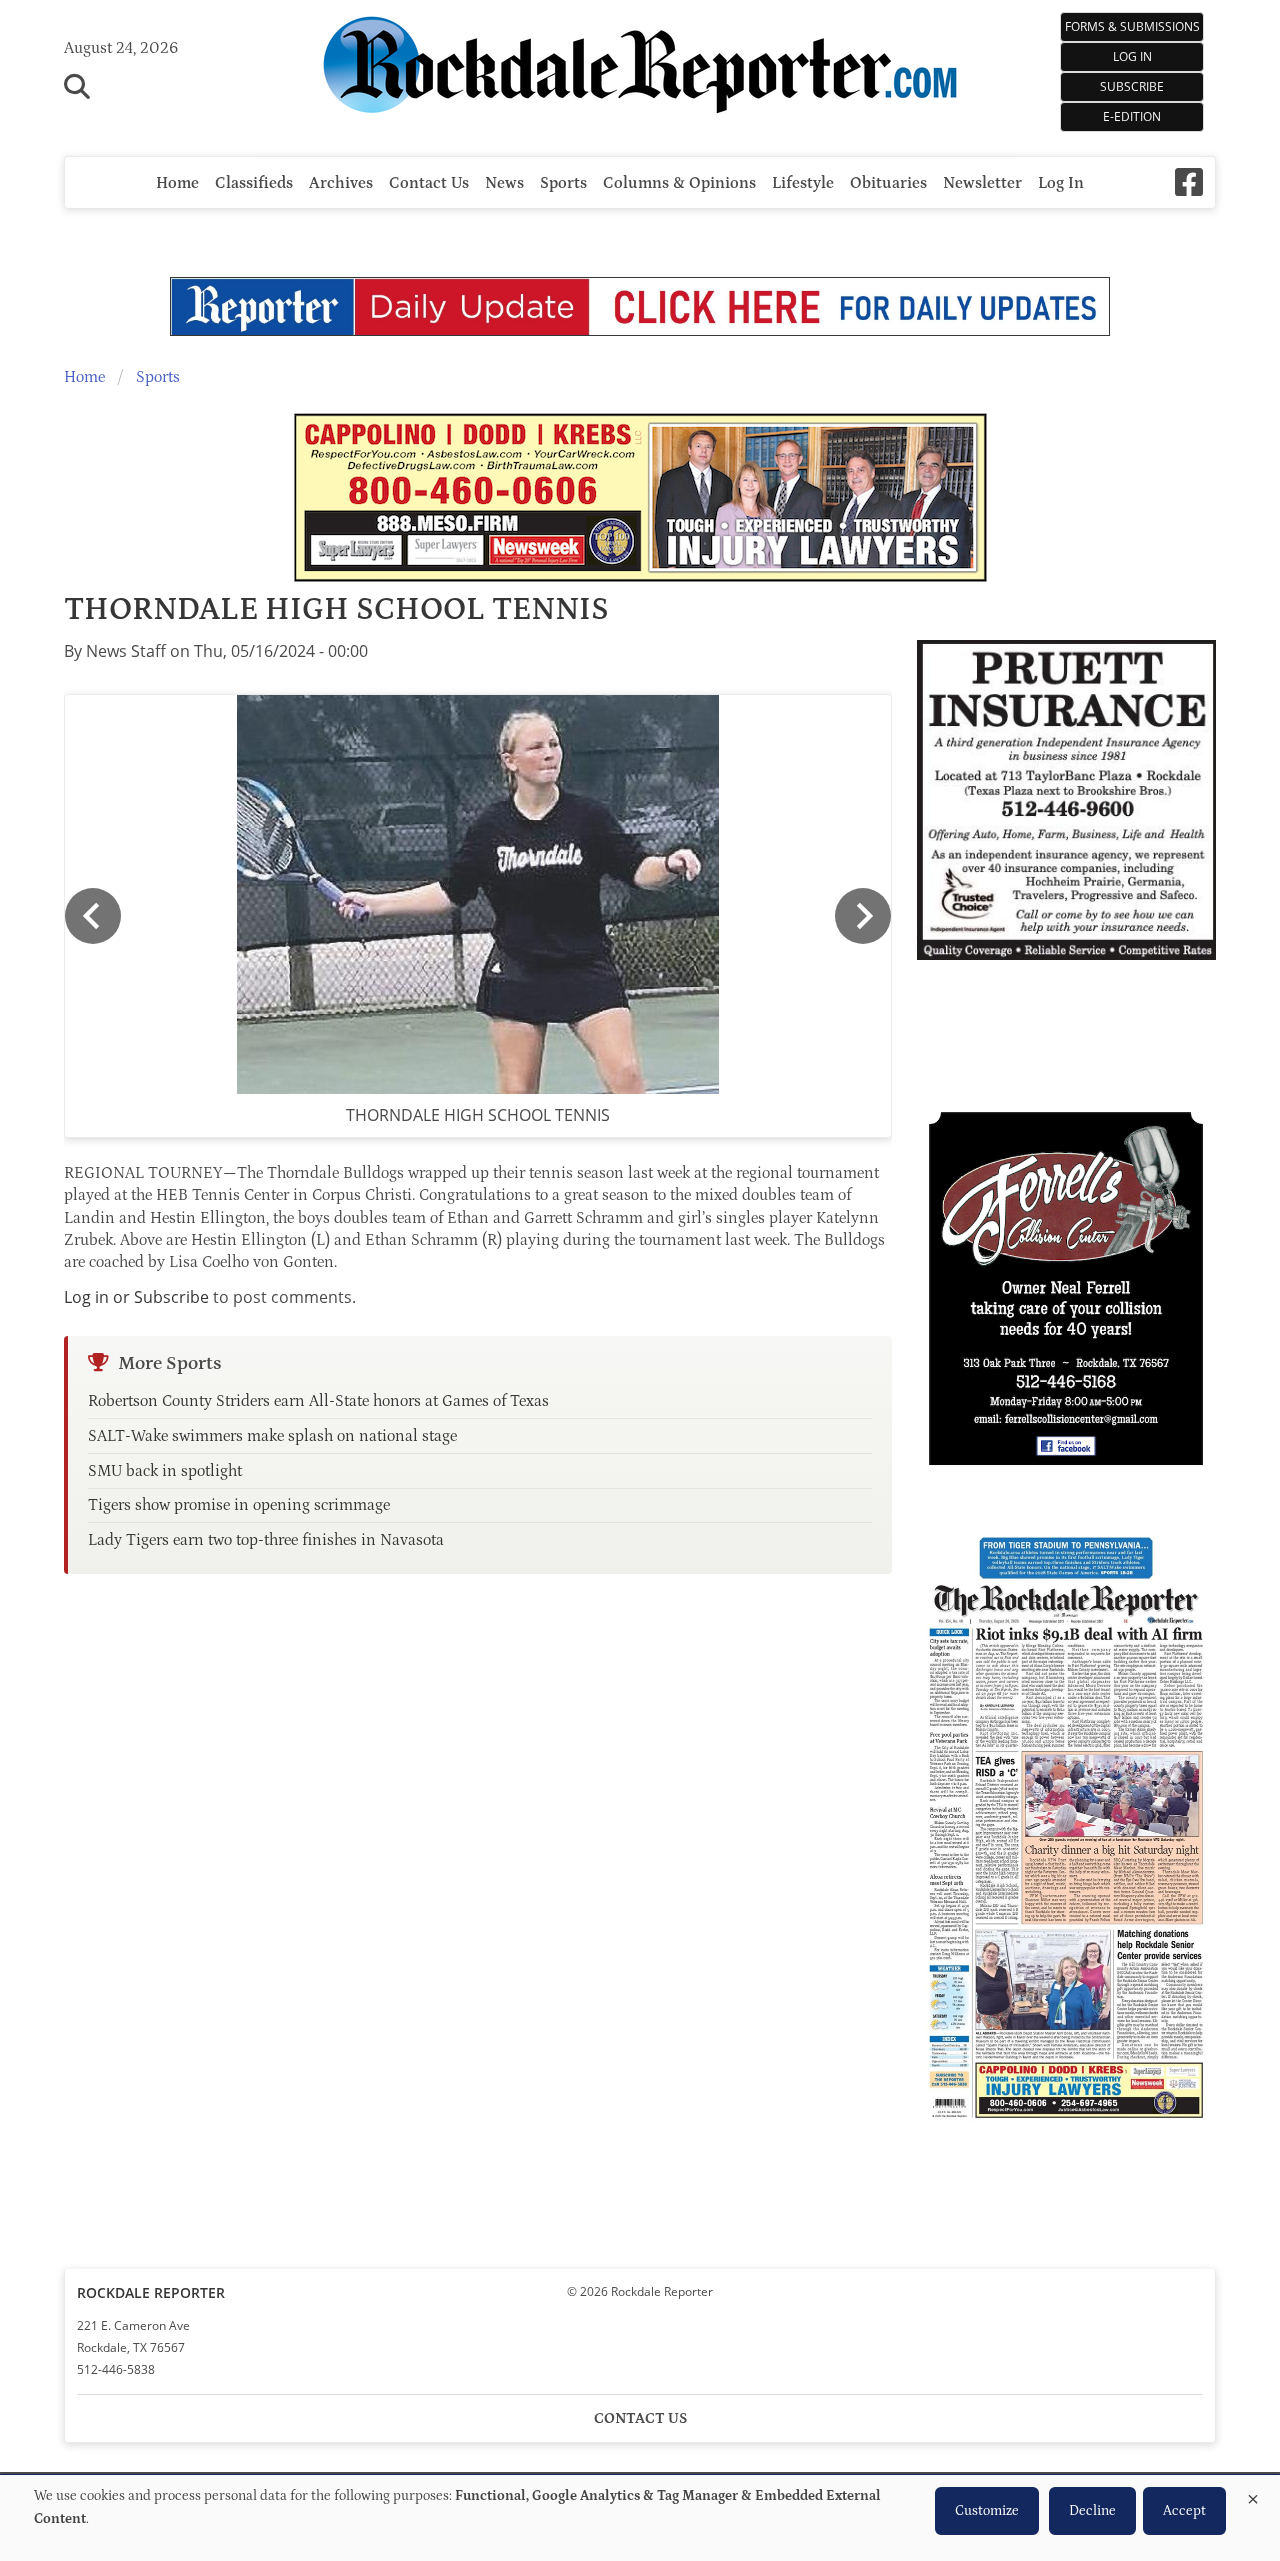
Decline (1092, 2511)
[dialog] (640, 2518)
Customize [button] (987, 2511)
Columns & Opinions (679, 183)
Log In (1132, 56)
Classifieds (254, 183)
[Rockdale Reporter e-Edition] (1066, 2126)
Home (177, 183)
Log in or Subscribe (136, 1297)
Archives (341, 183)
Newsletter (982, 183)
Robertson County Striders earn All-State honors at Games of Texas (318, 1401)
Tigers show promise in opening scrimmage (239, 1505)
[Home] (640, 68)
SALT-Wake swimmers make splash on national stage (272, 1436)
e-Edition (1132, 116)
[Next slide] (863, 916)
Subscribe (1132, 86)
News (504, 183)
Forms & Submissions (1132, 26)
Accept (1184, 2511)
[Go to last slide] (93, 916)
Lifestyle (803, 183)
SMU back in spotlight (165, 1471)
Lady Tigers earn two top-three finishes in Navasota (266, 1540)
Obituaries (888, 183)
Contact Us (429, 183)
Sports (563, 183)
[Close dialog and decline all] (1253, 2495)
